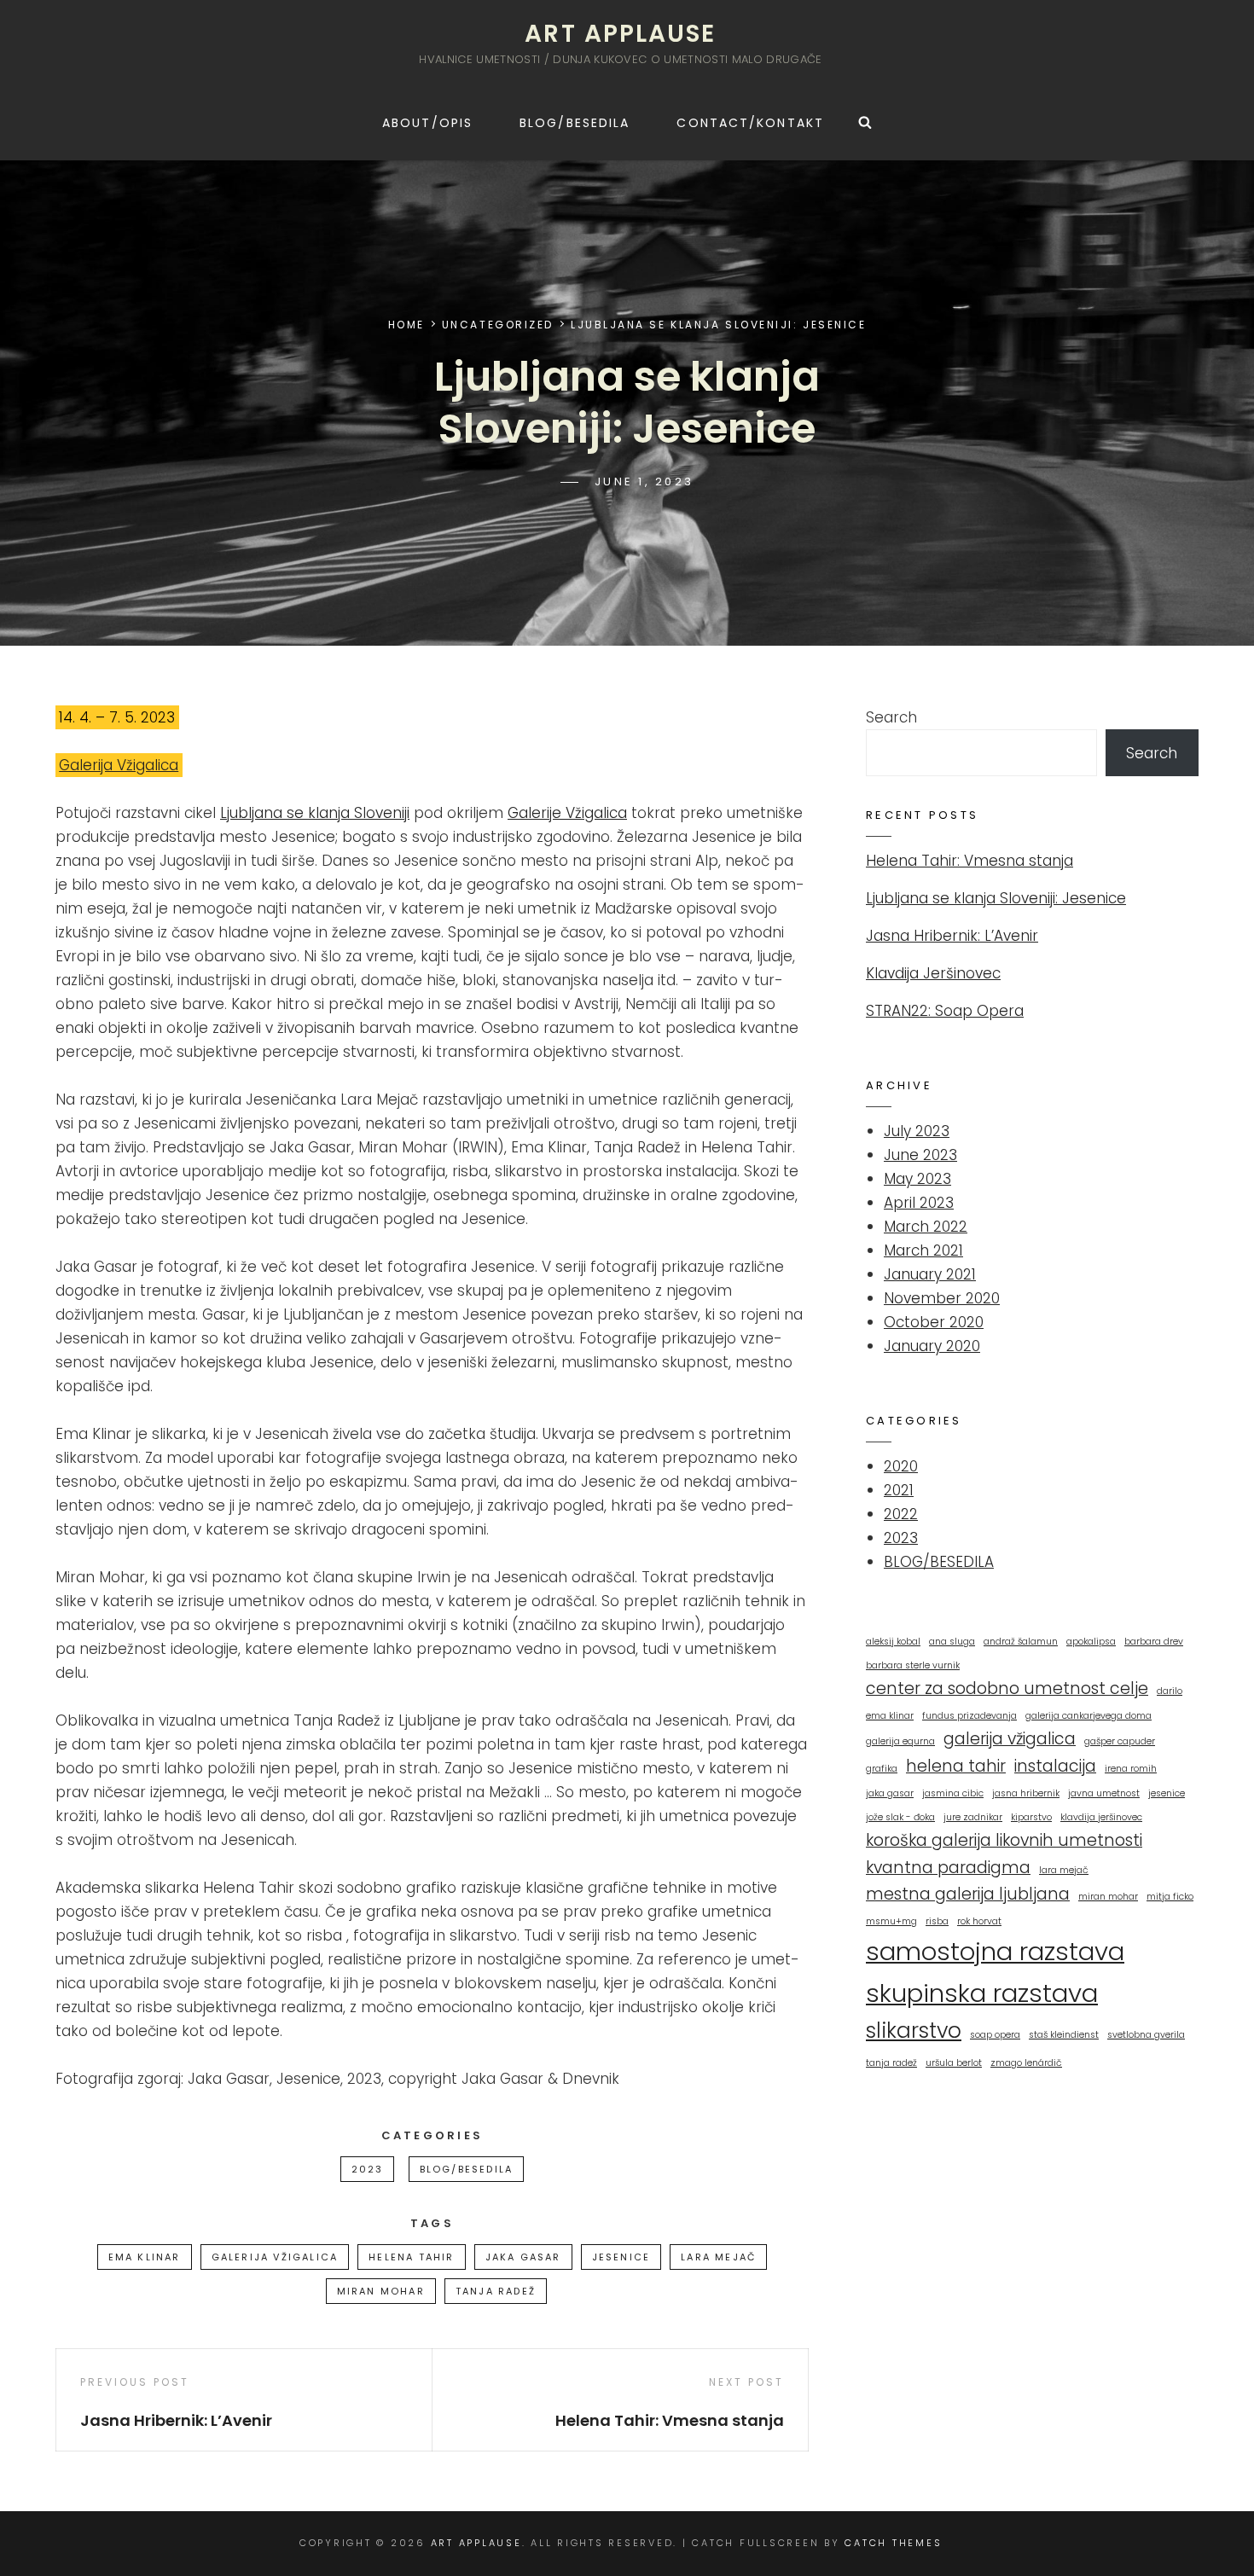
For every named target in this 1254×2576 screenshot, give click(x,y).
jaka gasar (523, 2257)
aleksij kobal (893, 1642)
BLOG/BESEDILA (575, 123)
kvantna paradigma (948, 1868)
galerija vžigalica (275, 2257)
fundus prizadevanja (970, 1716)
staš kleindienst (1064, 2035)
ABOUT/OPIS (427, 123)
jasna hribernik (1026, 1793)
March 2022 (926, 1227)
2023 (368, 2169)
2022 (901, 1514)
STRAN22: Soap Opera (945, 1011)
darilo (1170, 1691)
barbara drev (1154, 1642)
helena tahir (411, 2257)
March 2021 (923, 1250)
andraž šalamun (1021, 1642)
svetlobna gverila (1146, 2035)
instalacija (1055, 1766)
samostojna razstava (995, 1951)
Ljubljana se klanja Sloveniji (315, 813)
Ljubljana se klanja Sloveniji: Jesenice (996, 898)
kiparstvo (1031, 1817)
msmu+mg (891, 1921)
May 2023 (917, 1179)
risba (937, 1921)
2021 (899, 1490)
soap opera (995, 2035)
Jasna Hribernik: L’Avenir (952, 936)
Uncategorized (498, 325)
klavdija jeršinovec (1101, 1817)
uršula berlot (954, 2063)
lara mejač (718, 2257)
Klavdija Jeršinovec (933, 973)
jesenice (621, 2257)
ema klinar (145, 2257)
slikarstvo (914, 2031)
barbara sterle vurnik (913, 1665)
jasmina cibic (953, 1793)
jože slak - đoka (900, 1817)
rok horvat (979, 1921)
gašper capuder (1120, 1741)
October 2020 (934, 1322)
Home (406, 325)
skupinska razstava (982, 1993)
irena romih (1131, 1769)
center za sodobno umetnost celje (1007, 1688)
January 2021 (930, 1274)
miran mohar (381, 2291)
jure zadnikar (973, 1817)
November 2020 (942, 1298)
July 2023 (917, 1131)
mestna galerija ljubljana (968, 1894)
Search (891, 717)
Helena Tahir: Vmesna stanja (970, 861)
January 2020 (932, 1346)
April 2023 (919, 1203)
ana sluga (952, 1642)
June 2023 (920, 1155)
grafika (882, 1769)
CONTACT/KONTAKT (750, 123)
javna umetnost (1104, 1793)
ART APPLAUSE (620, 34)
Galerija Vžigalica (119, 765)
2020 (901, 1466)
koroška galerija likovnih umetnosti (1004, 1840)
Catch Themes (893, 2543)
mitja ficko (1170, 1897)
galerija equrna (900, 1741)
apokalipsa (1091, 1642)
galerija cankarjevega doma (1089, 1716)
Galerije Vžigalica (567, 813)
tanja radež (496, 2291)
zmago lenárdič (1026, 2063)
